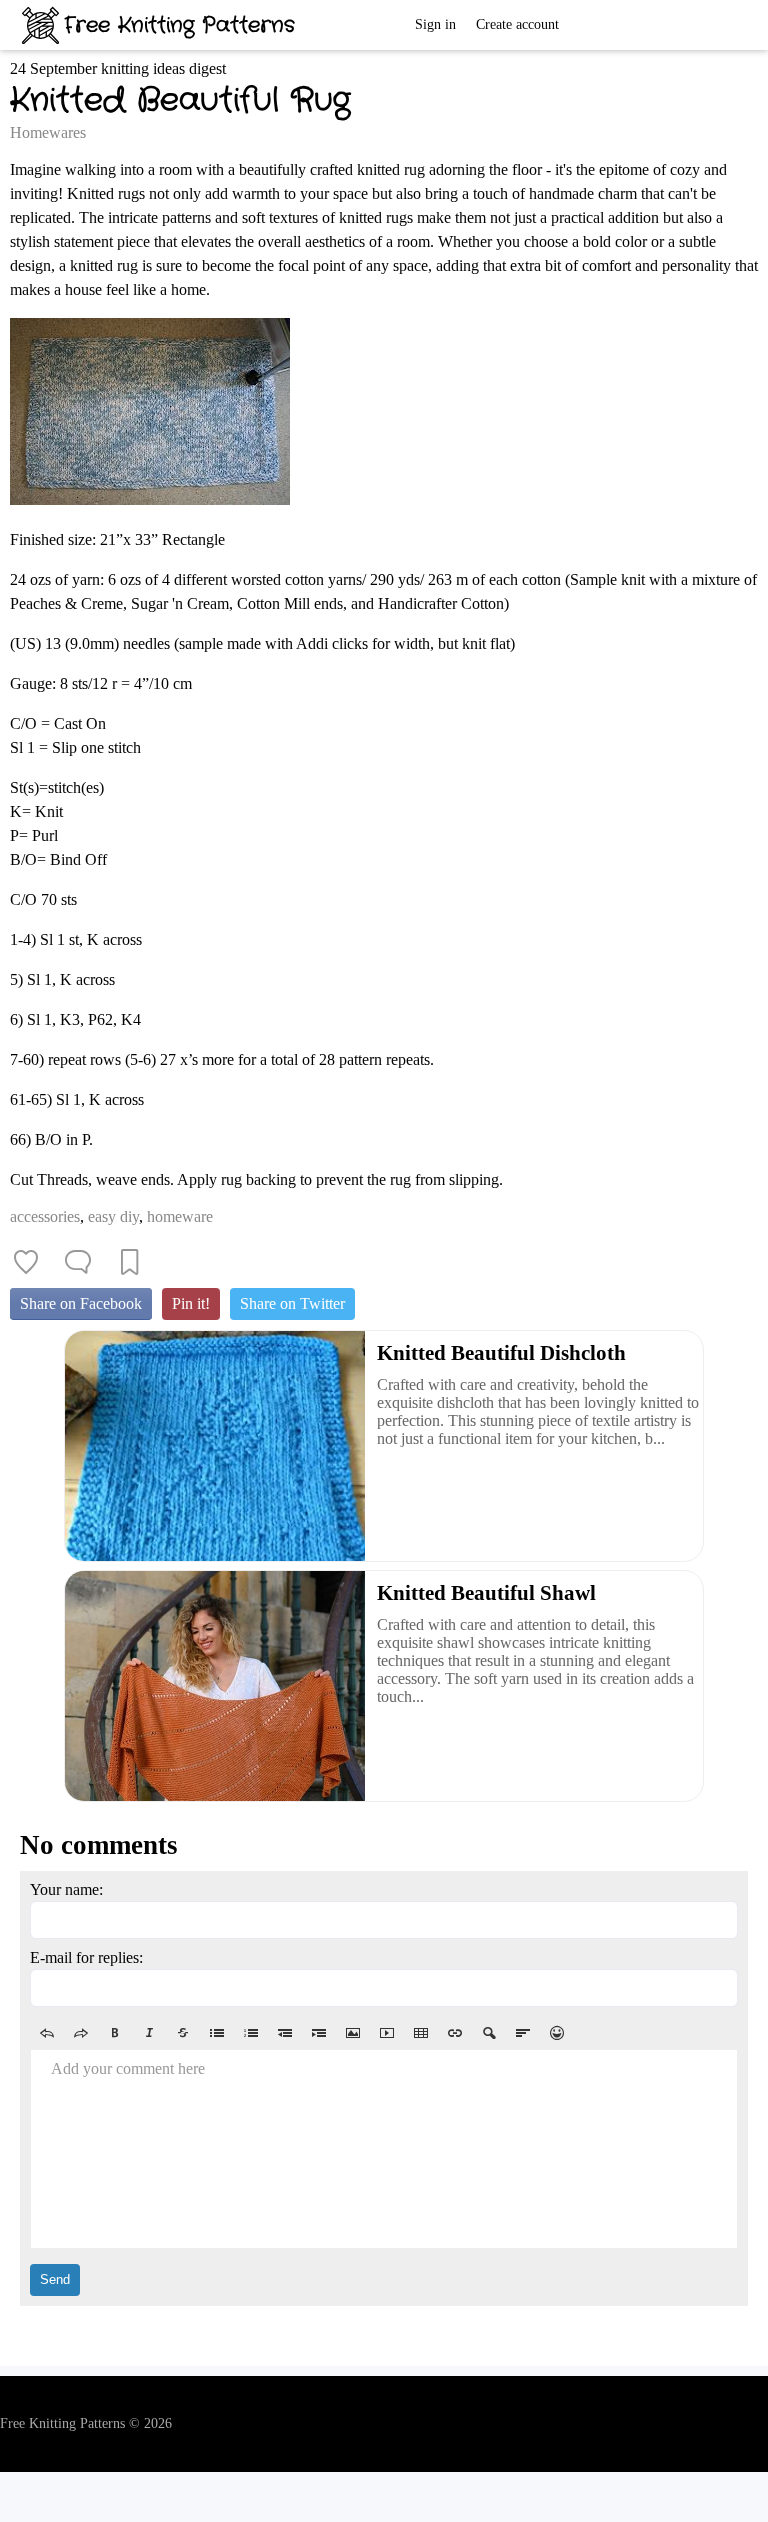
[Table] (421, 2033)
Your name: (66, 1889)
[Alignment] (523, 2033)
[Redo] (81, 2033)
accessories (45, 1216)
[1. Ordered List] (251, 2033)
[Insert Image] (353, 2033)
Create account (517, 24)
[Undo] (47, 2033)
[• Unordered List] (217, 2033)
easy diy (113, 1216)
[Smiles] (557, 2033)
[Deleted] (183, 2033)
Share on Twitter (292, 1303)
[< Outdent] (285, 2033)
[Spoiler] (489, 2033)
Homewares (48, 132)
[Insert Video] (387, 2033)
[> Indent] (319, 2033)
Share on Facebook (81, 1303)
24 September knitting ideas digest (118, 68)
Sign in (435, 24)
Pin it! (191, 1303)
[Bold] (115, 2033)
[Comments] (78, 1262)
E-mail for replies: (86, 1957)
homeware (180, 1216)
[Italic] (149, 2033)
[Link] (455, 2033)
